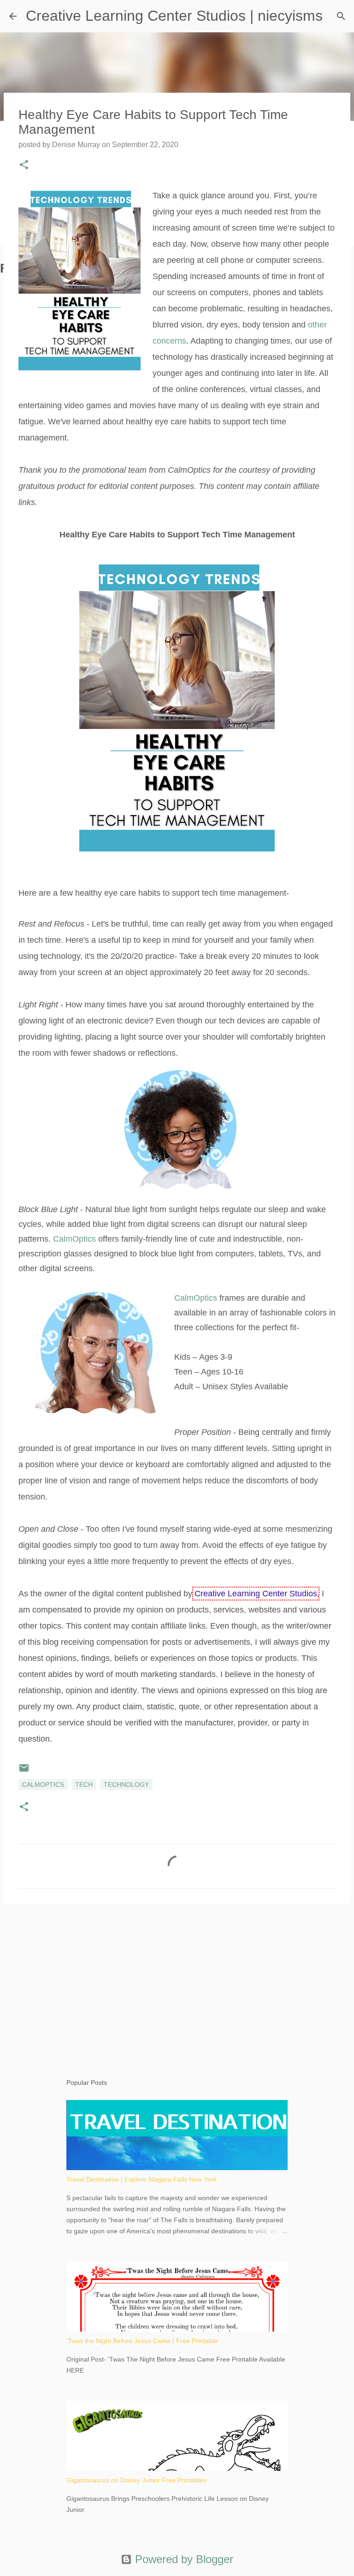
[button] (24, 166)
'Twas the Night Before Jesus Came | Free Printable (142, 2341)
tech (84, 1785)
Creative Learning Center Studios (256, 1594)
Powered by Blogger (183, 2559)
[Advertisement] (177, 1982)
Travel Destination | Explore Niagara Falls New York (142, 2179)
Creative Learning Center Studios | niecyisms (174, 16)
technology (126, 1785)
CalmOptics (74, 1239)
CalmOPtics (43, 1785)
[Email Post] (24, 1771)
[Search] (341, 16)
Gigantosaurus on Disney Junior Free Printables (136, 2480)
